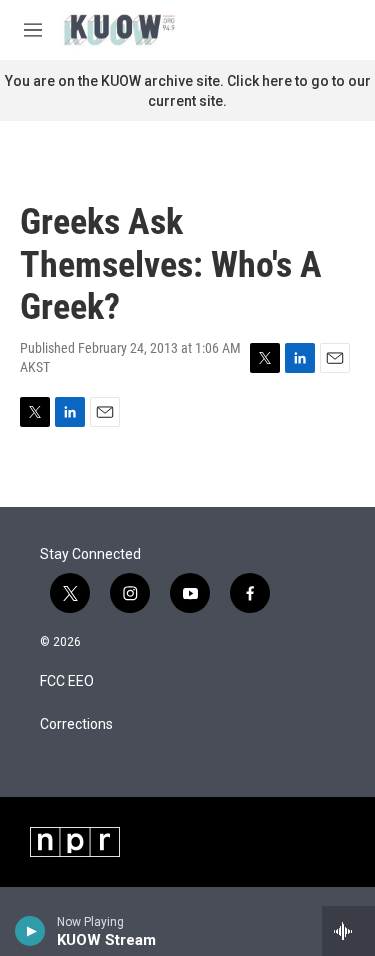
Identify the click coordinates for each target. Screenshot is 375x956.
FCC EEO (67, 681)
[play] (30, 931)
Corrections (76, 724)
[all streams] (348, 931)
